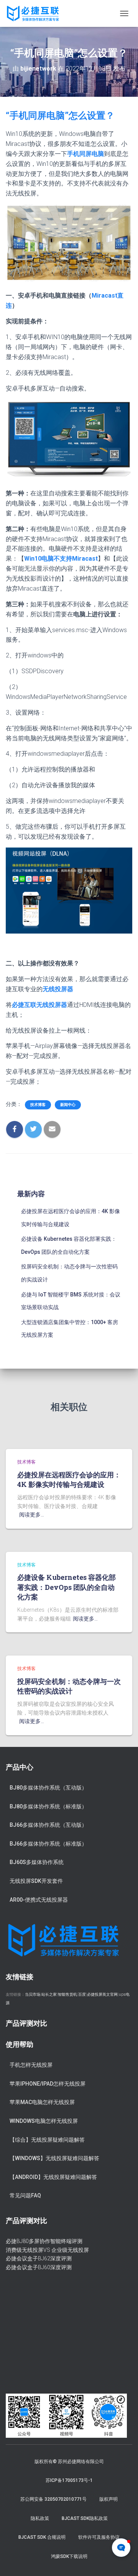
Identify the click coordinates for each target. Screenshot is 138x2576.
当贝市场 (33, 1994)
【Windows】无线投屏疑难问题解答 (54, 2158)
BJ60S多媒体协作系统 (37, 1862)
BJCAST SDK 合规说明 (42, 2537)
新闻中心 (68, 1105)
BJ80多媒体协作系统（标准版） (48, 1806)
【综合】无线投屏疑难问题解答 (47, 2140)
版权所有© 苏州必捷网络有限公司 (69, 2462)
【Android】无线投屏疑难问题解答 (53, 2177)
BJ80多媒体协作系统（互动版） (48, 1788)
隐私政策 (40, 2518)
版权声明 (108, 2499)
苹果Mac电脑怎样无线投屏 (42, 2102)
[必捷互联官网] (36, 13)
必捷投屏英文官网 (102, 1994)
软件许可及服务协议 (99, 2537)
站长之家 (49, 1994)
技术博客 (38, 1105)
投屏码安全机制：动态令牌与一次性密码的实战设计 (69, 1686)
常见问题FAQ (25, 2195)
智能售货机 (67, 1994)
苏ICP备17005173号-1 (69, 2480)
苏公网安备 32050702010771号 (53, 2499)
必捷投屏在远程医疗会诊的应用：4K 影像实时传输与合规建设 (69, 1479)
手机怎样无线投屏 (31, 2065)
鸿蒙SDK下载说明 (69, 2556)
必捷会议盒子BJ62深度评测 (39, 2258)
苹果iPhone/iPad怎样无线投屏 (48, 2084)
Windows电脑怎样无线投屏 (44, 2121)
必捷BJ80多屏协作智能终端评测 (44, 2241)
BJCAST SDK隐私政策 (85, 2518)
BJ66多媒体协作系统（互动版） (48, 1825)
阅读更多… (32, 1515)
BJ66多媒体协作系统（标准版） (48, 1844)
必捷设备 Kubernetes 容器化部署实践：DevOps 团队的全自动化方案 (67, 1587)
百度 (82, 1994)
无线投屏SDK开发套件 (36, 1881)
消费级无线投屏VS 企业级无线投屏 (47, 2250)
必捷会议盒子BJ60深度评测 (39, 2267)
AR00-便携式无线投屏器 (39, 1900)
